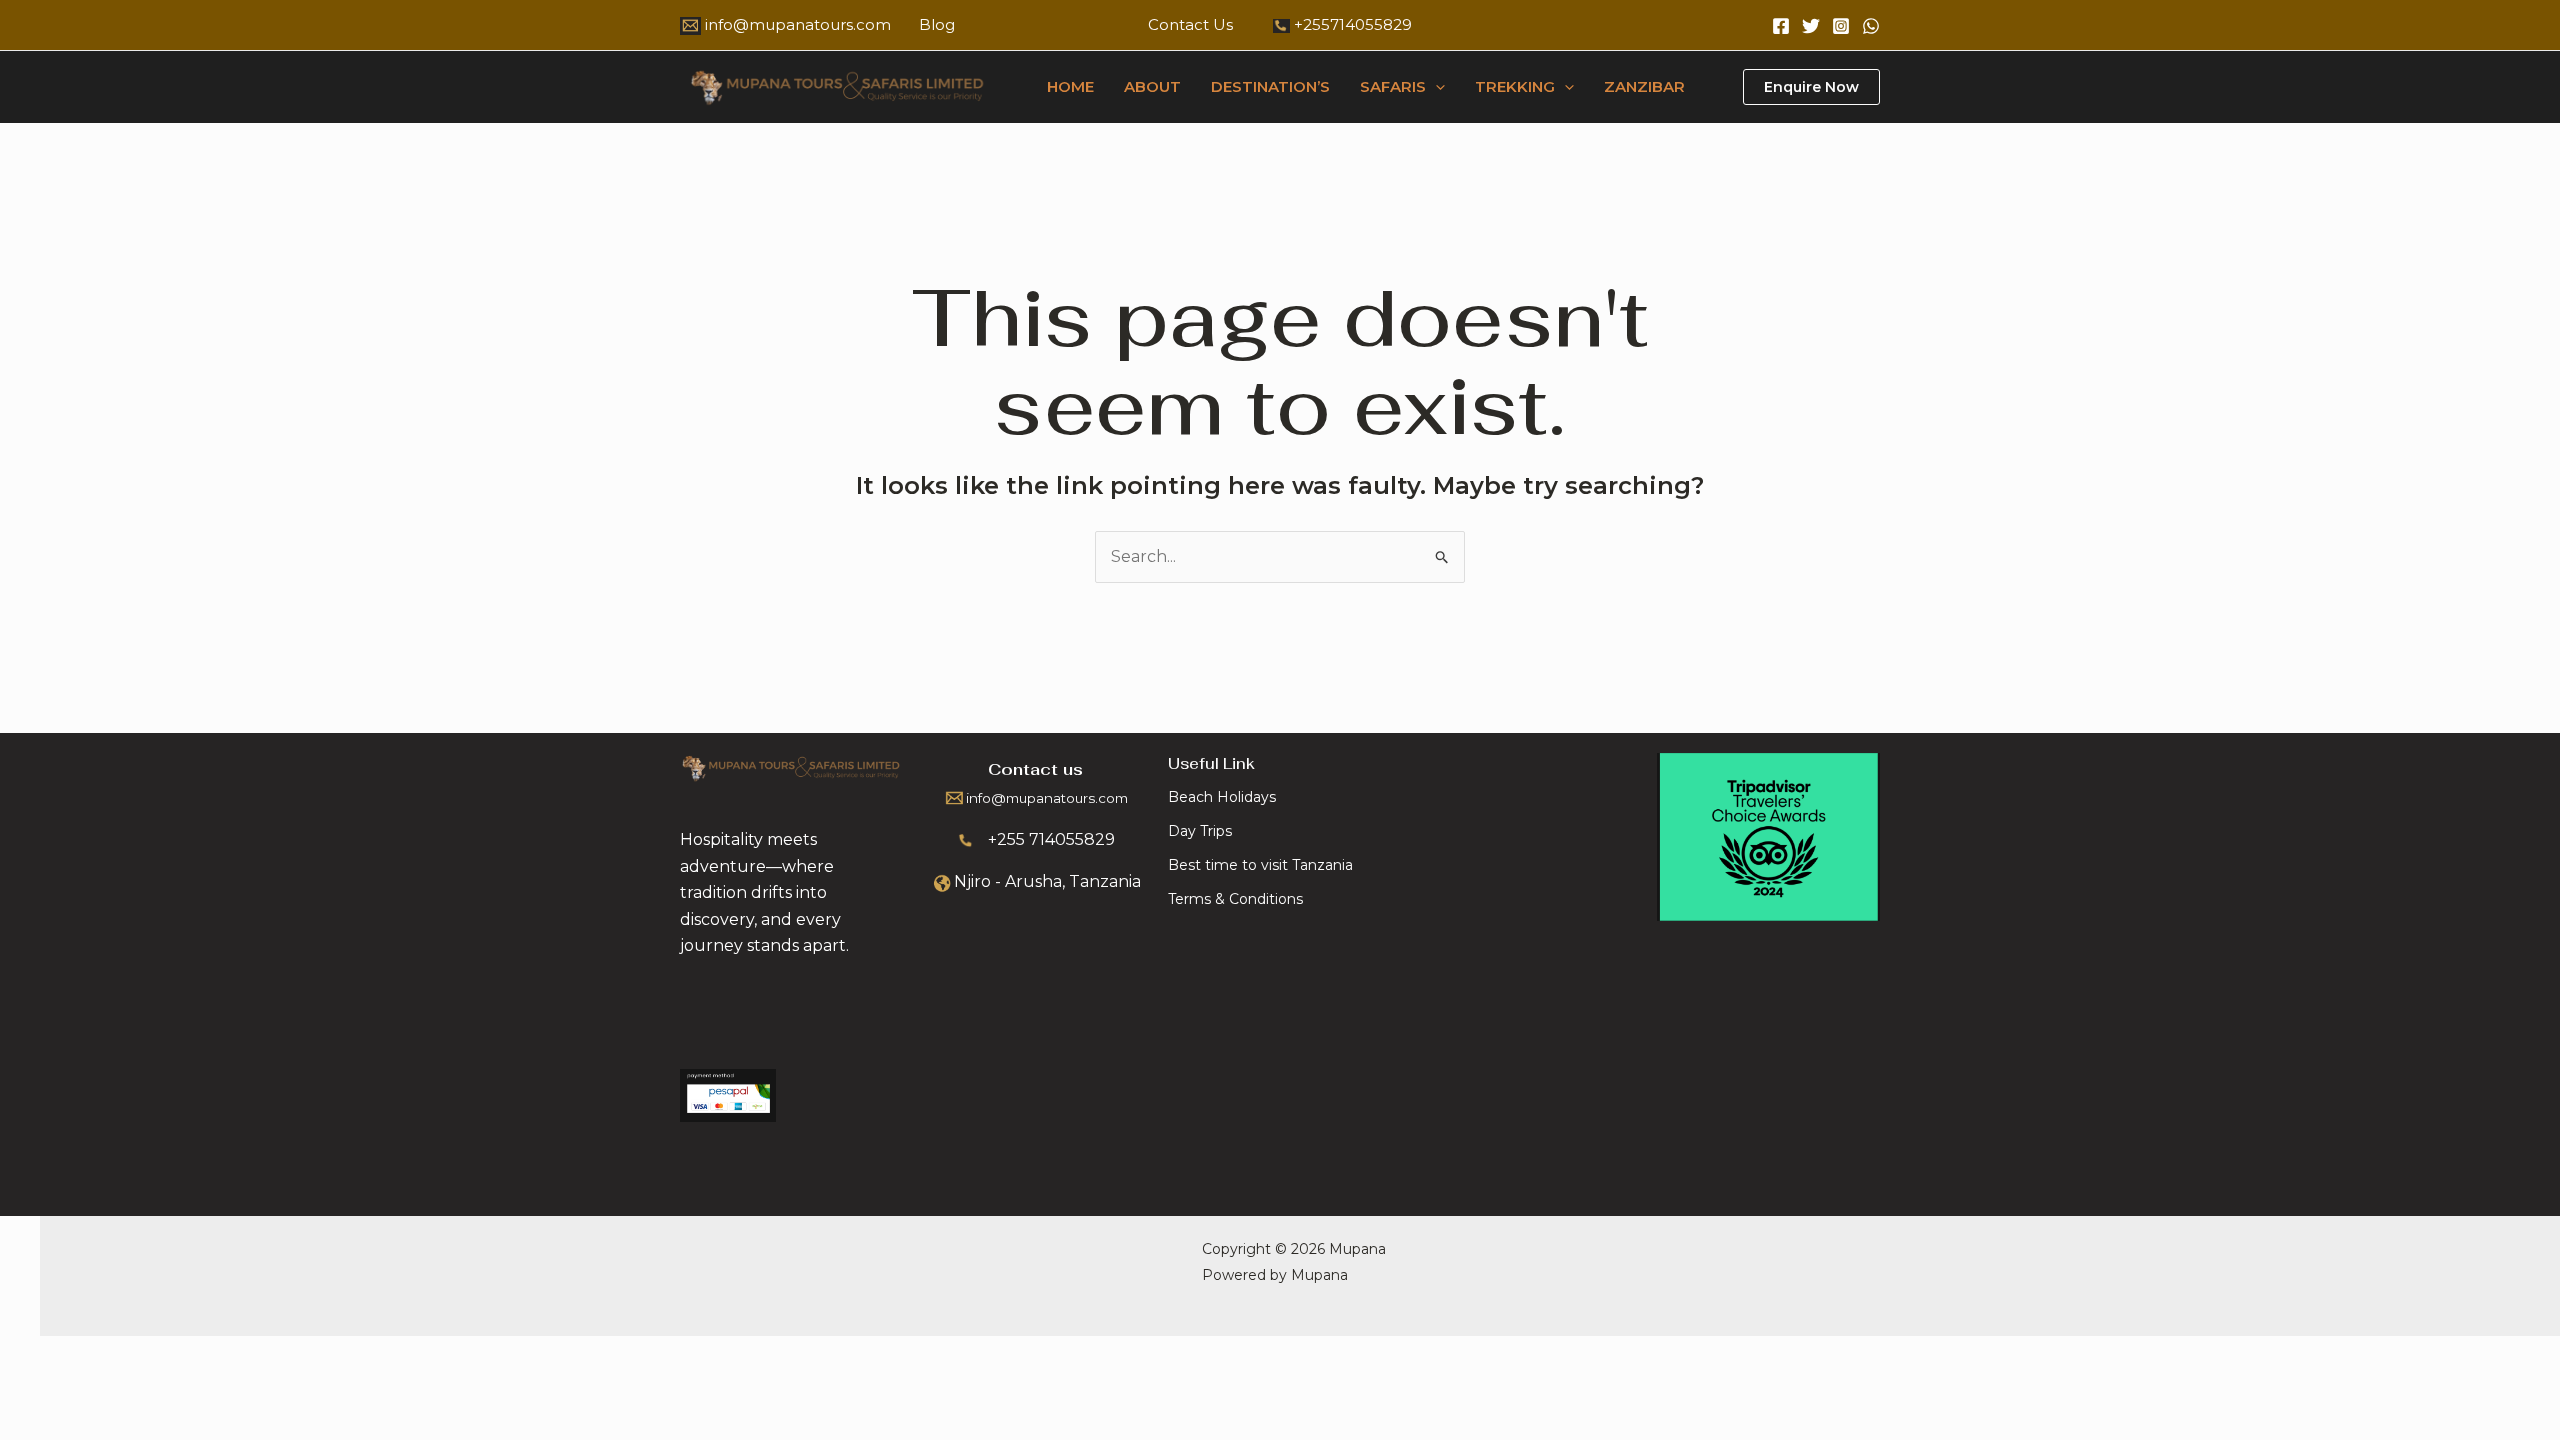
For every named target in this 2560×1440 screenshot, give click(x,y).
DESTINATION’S (1270, 86)
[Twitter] (1811, 26)
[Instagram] (1841, 26)
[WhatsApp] (1871, 26)
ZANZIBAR (1644, 86)
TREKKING (1515, 86)
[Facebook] (1781, 26)
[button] (1435, 87)
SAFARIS (1393, 86)
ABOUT (1152, 86)
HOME (1070, 86)
